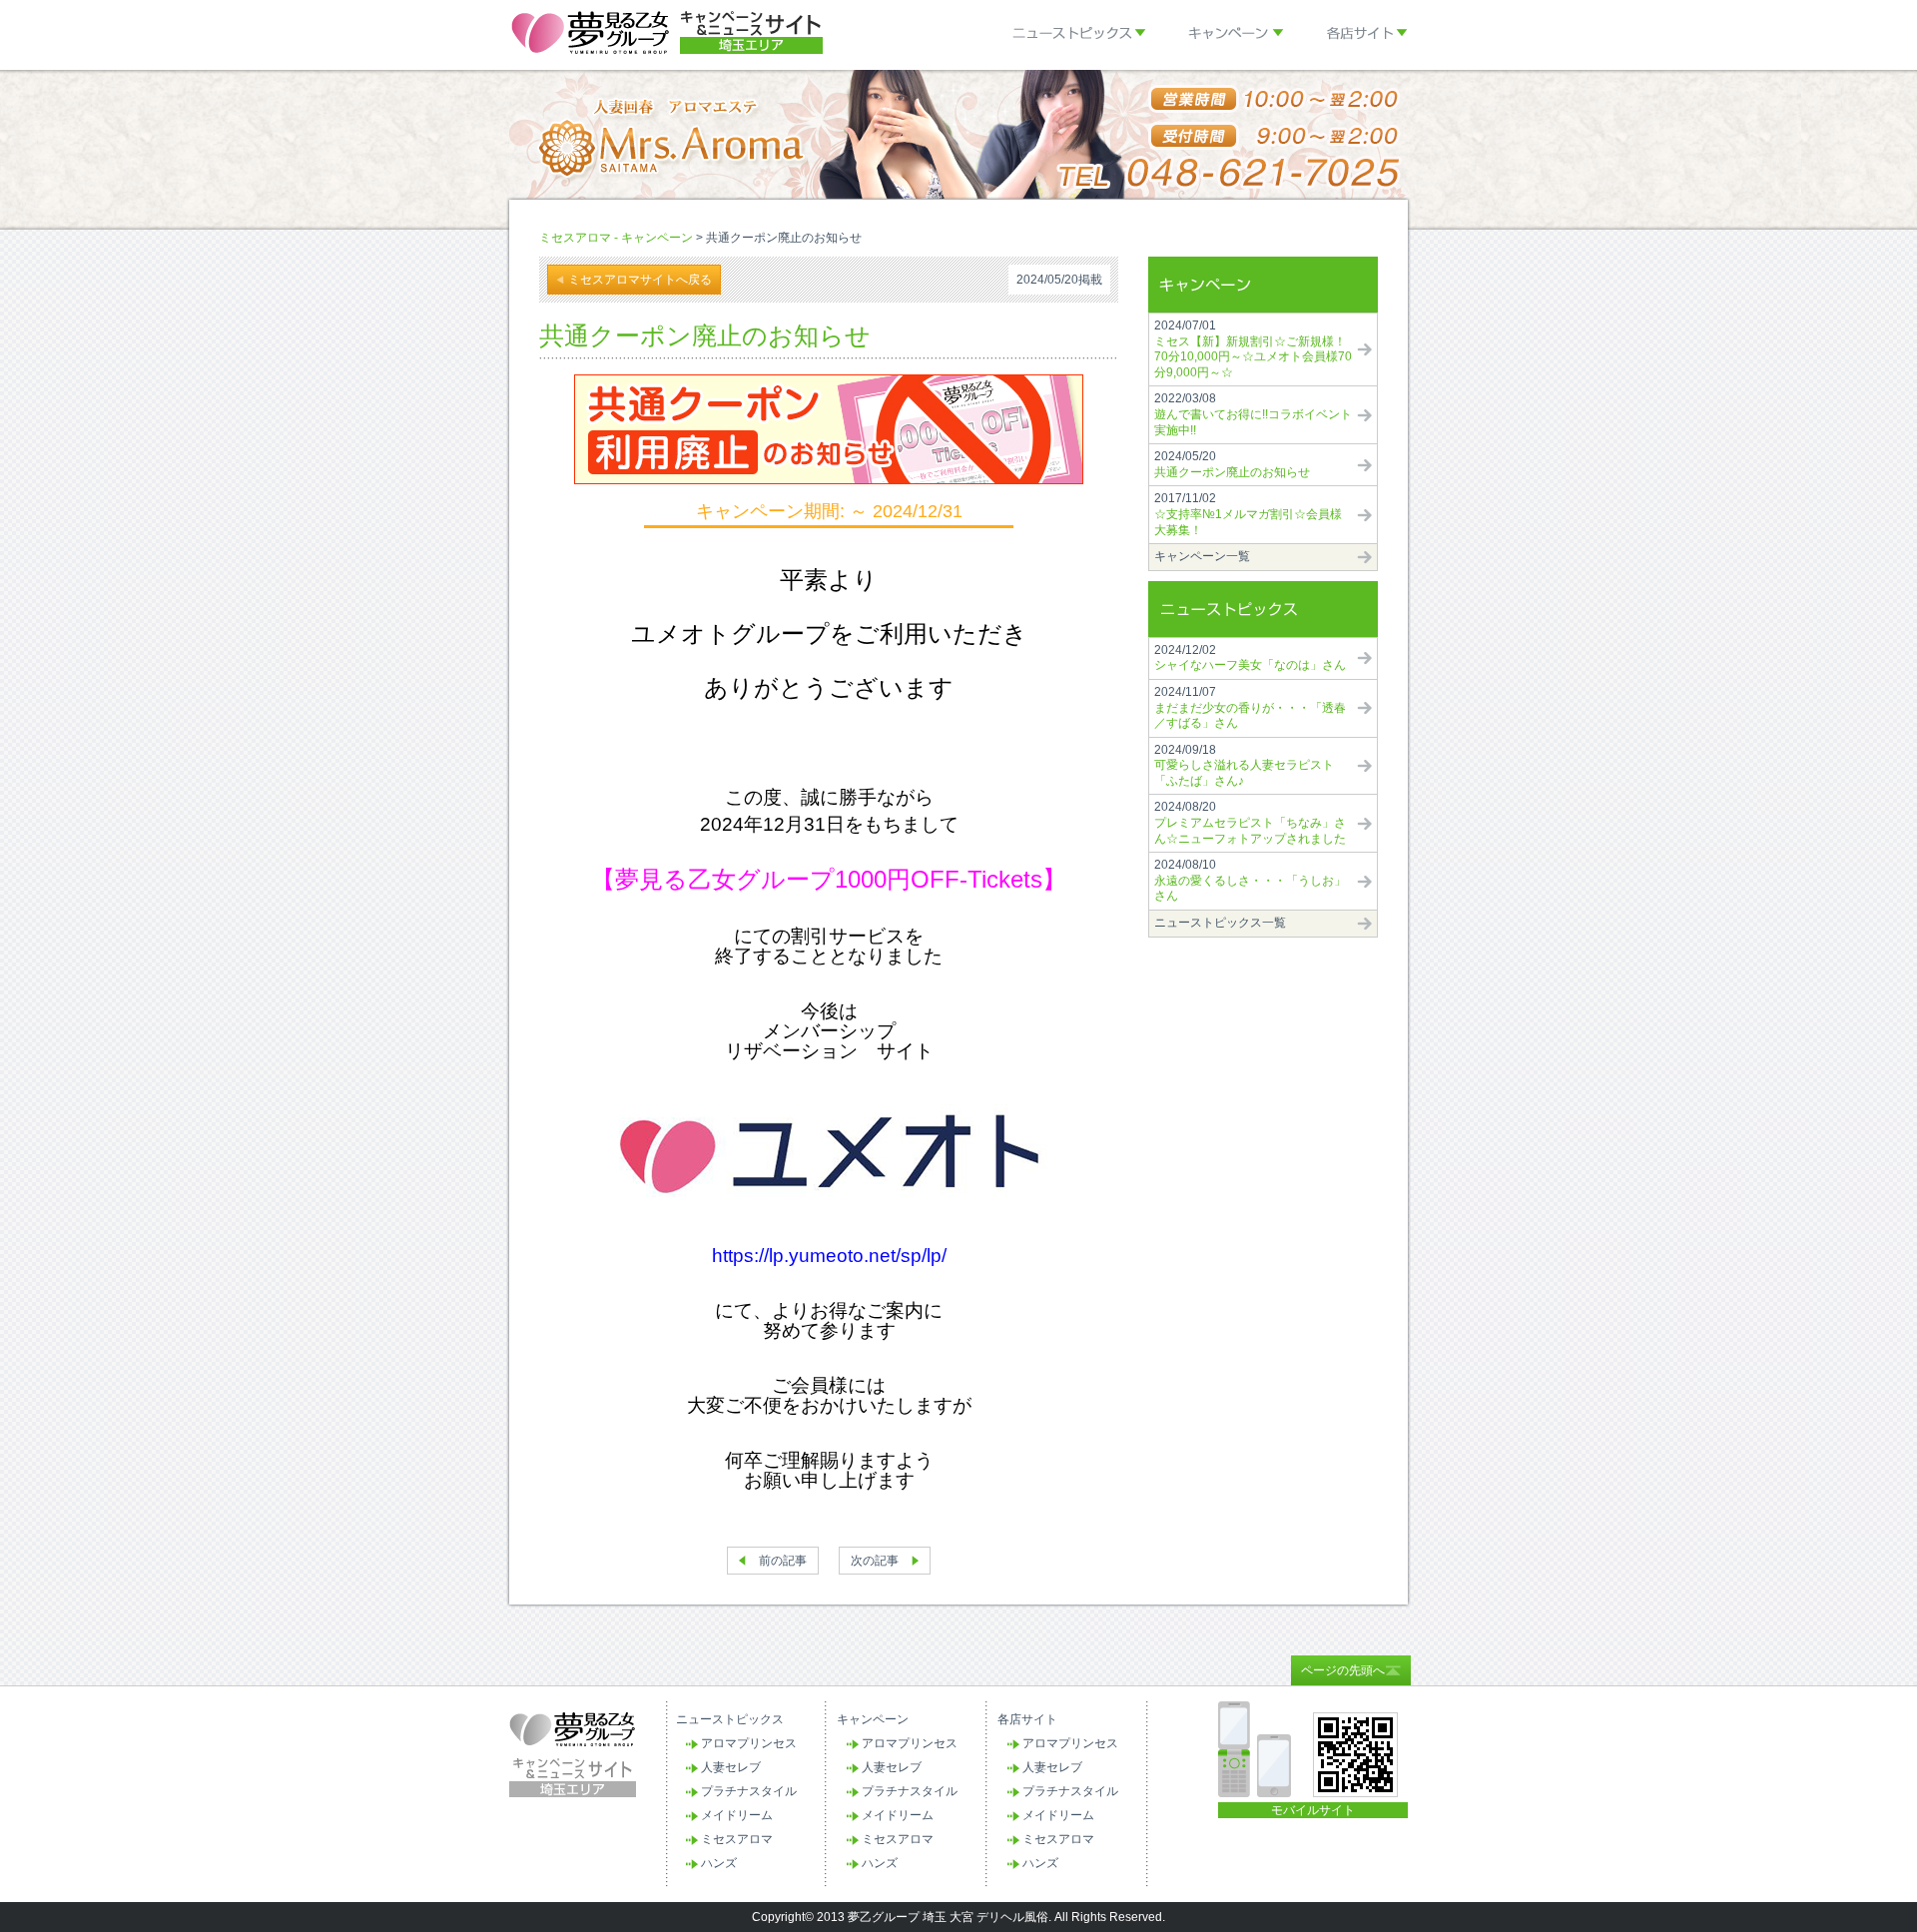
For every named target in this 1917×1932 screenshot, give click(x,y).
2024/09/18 (1244, 765)
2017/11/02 (1248, 514)
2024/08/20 (1250, 822)
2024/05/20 (1232, 464)
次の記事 (875, 1561)
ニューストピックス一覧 (1220, 923)
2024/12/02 (1250, 658)
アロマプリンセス (749, 1743)
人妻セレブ (731, 1767)
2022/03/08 (1253, 414)
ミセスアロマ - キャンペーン (616, 238)
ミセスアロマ (737, 1839)
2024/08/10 (1250, 880)
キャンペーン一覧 (1202, 556)
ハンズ (719, 1863)
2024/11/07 (1250, 707)
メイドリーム (737, 1815)
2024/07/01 (1253, 349)
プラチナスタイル (749, 1791)
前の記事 (783, 1561)
